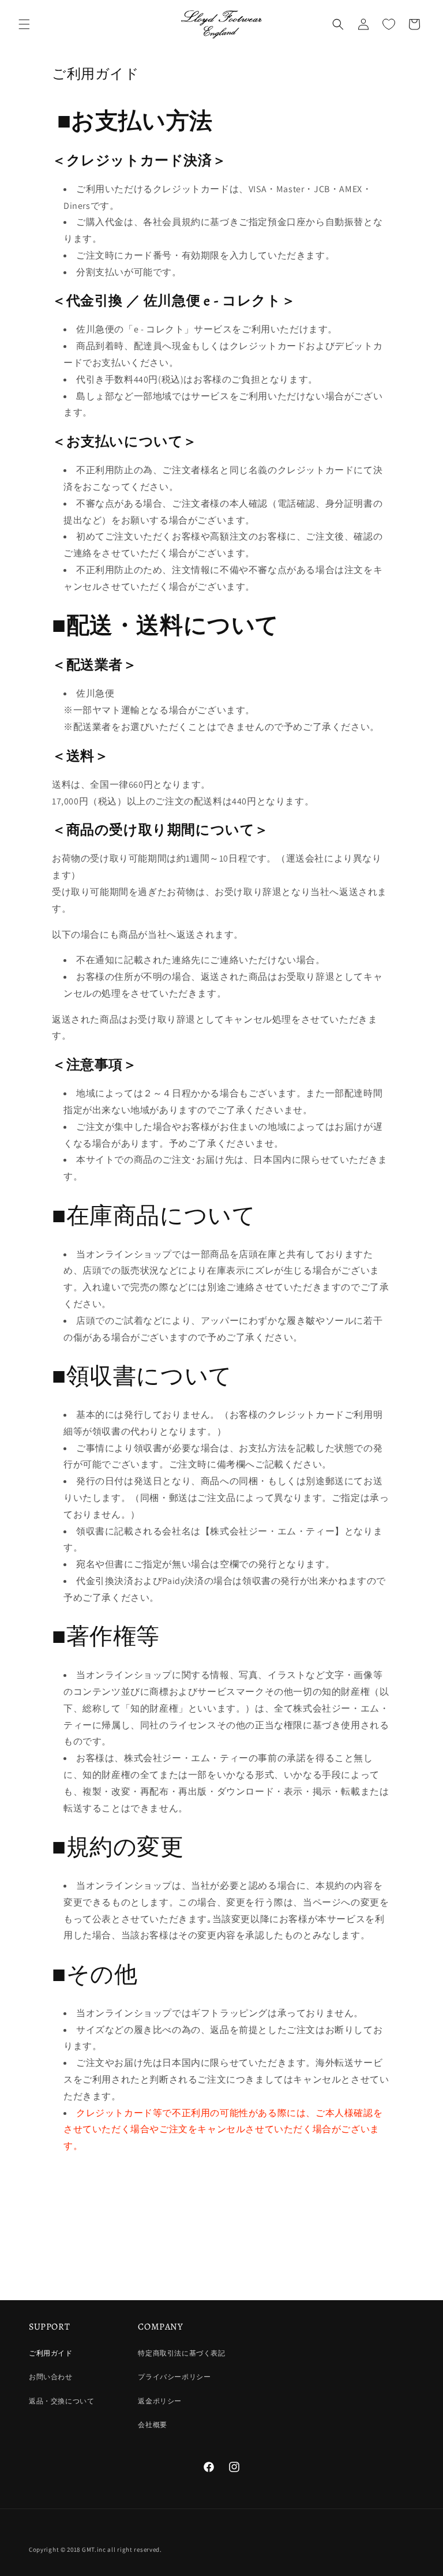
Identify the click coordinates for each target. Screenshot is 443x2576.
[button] (24, 24)
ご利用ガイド (51, 2353)
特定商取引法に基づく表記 (181, 2353)
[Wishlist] (389, 24)
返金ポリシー (160, 2401)
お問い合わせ (51, 2377)
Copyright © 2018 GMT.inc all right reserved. (95, 2549)
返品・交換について (61, 2401)
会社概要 (152, 2425)
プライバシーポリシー (174, 2377)
